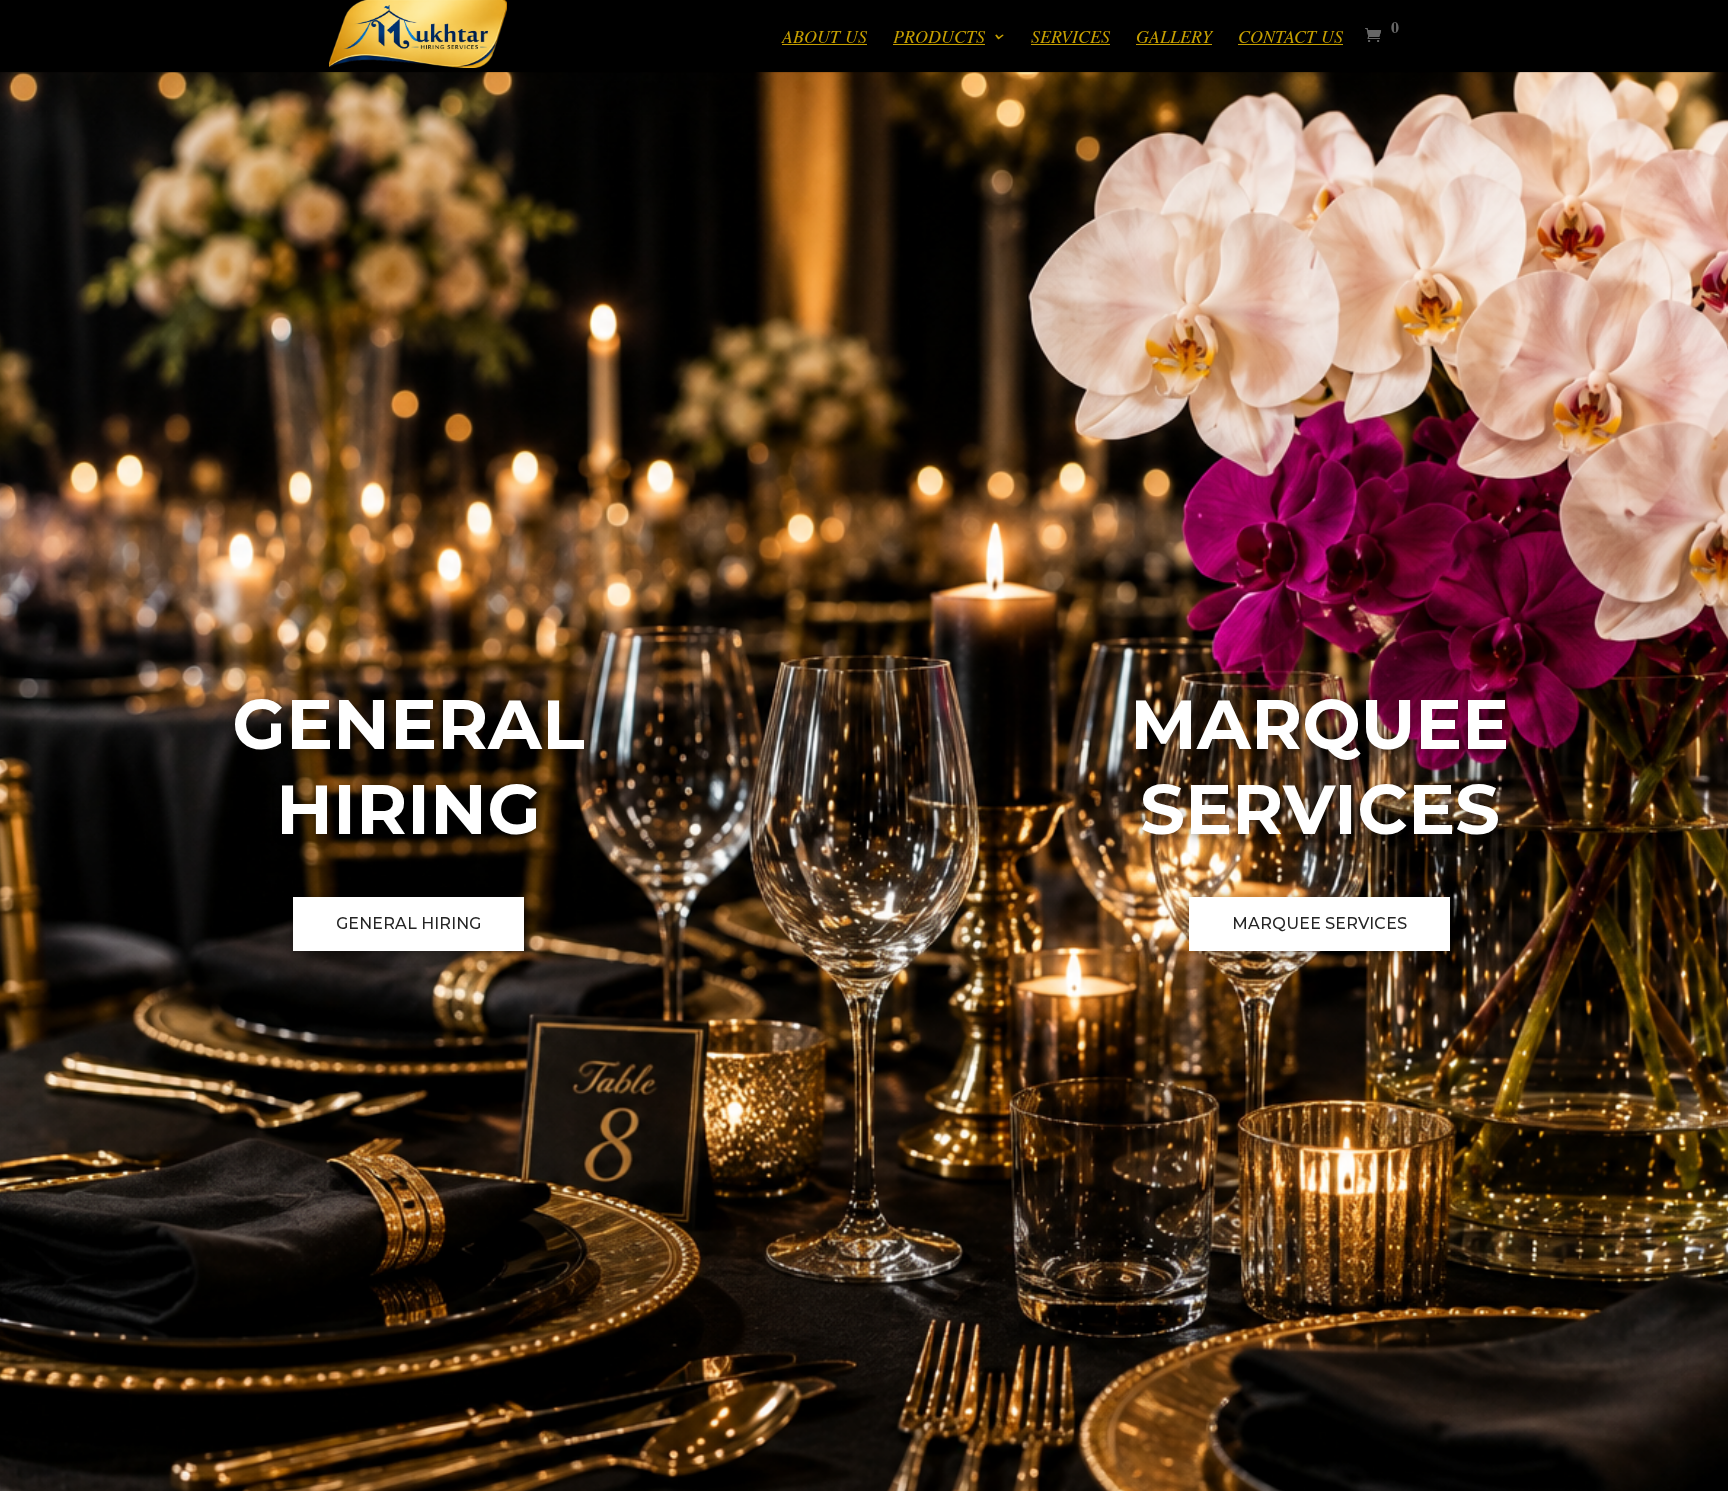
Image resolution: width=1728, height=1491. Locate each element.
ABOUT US (824, 38)
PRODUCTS (939, 38)
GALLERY (1174, 38)
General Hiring (408, 923)
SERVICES (1070, 38)
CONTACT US (1290, 38)
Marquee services (1319, 923)
